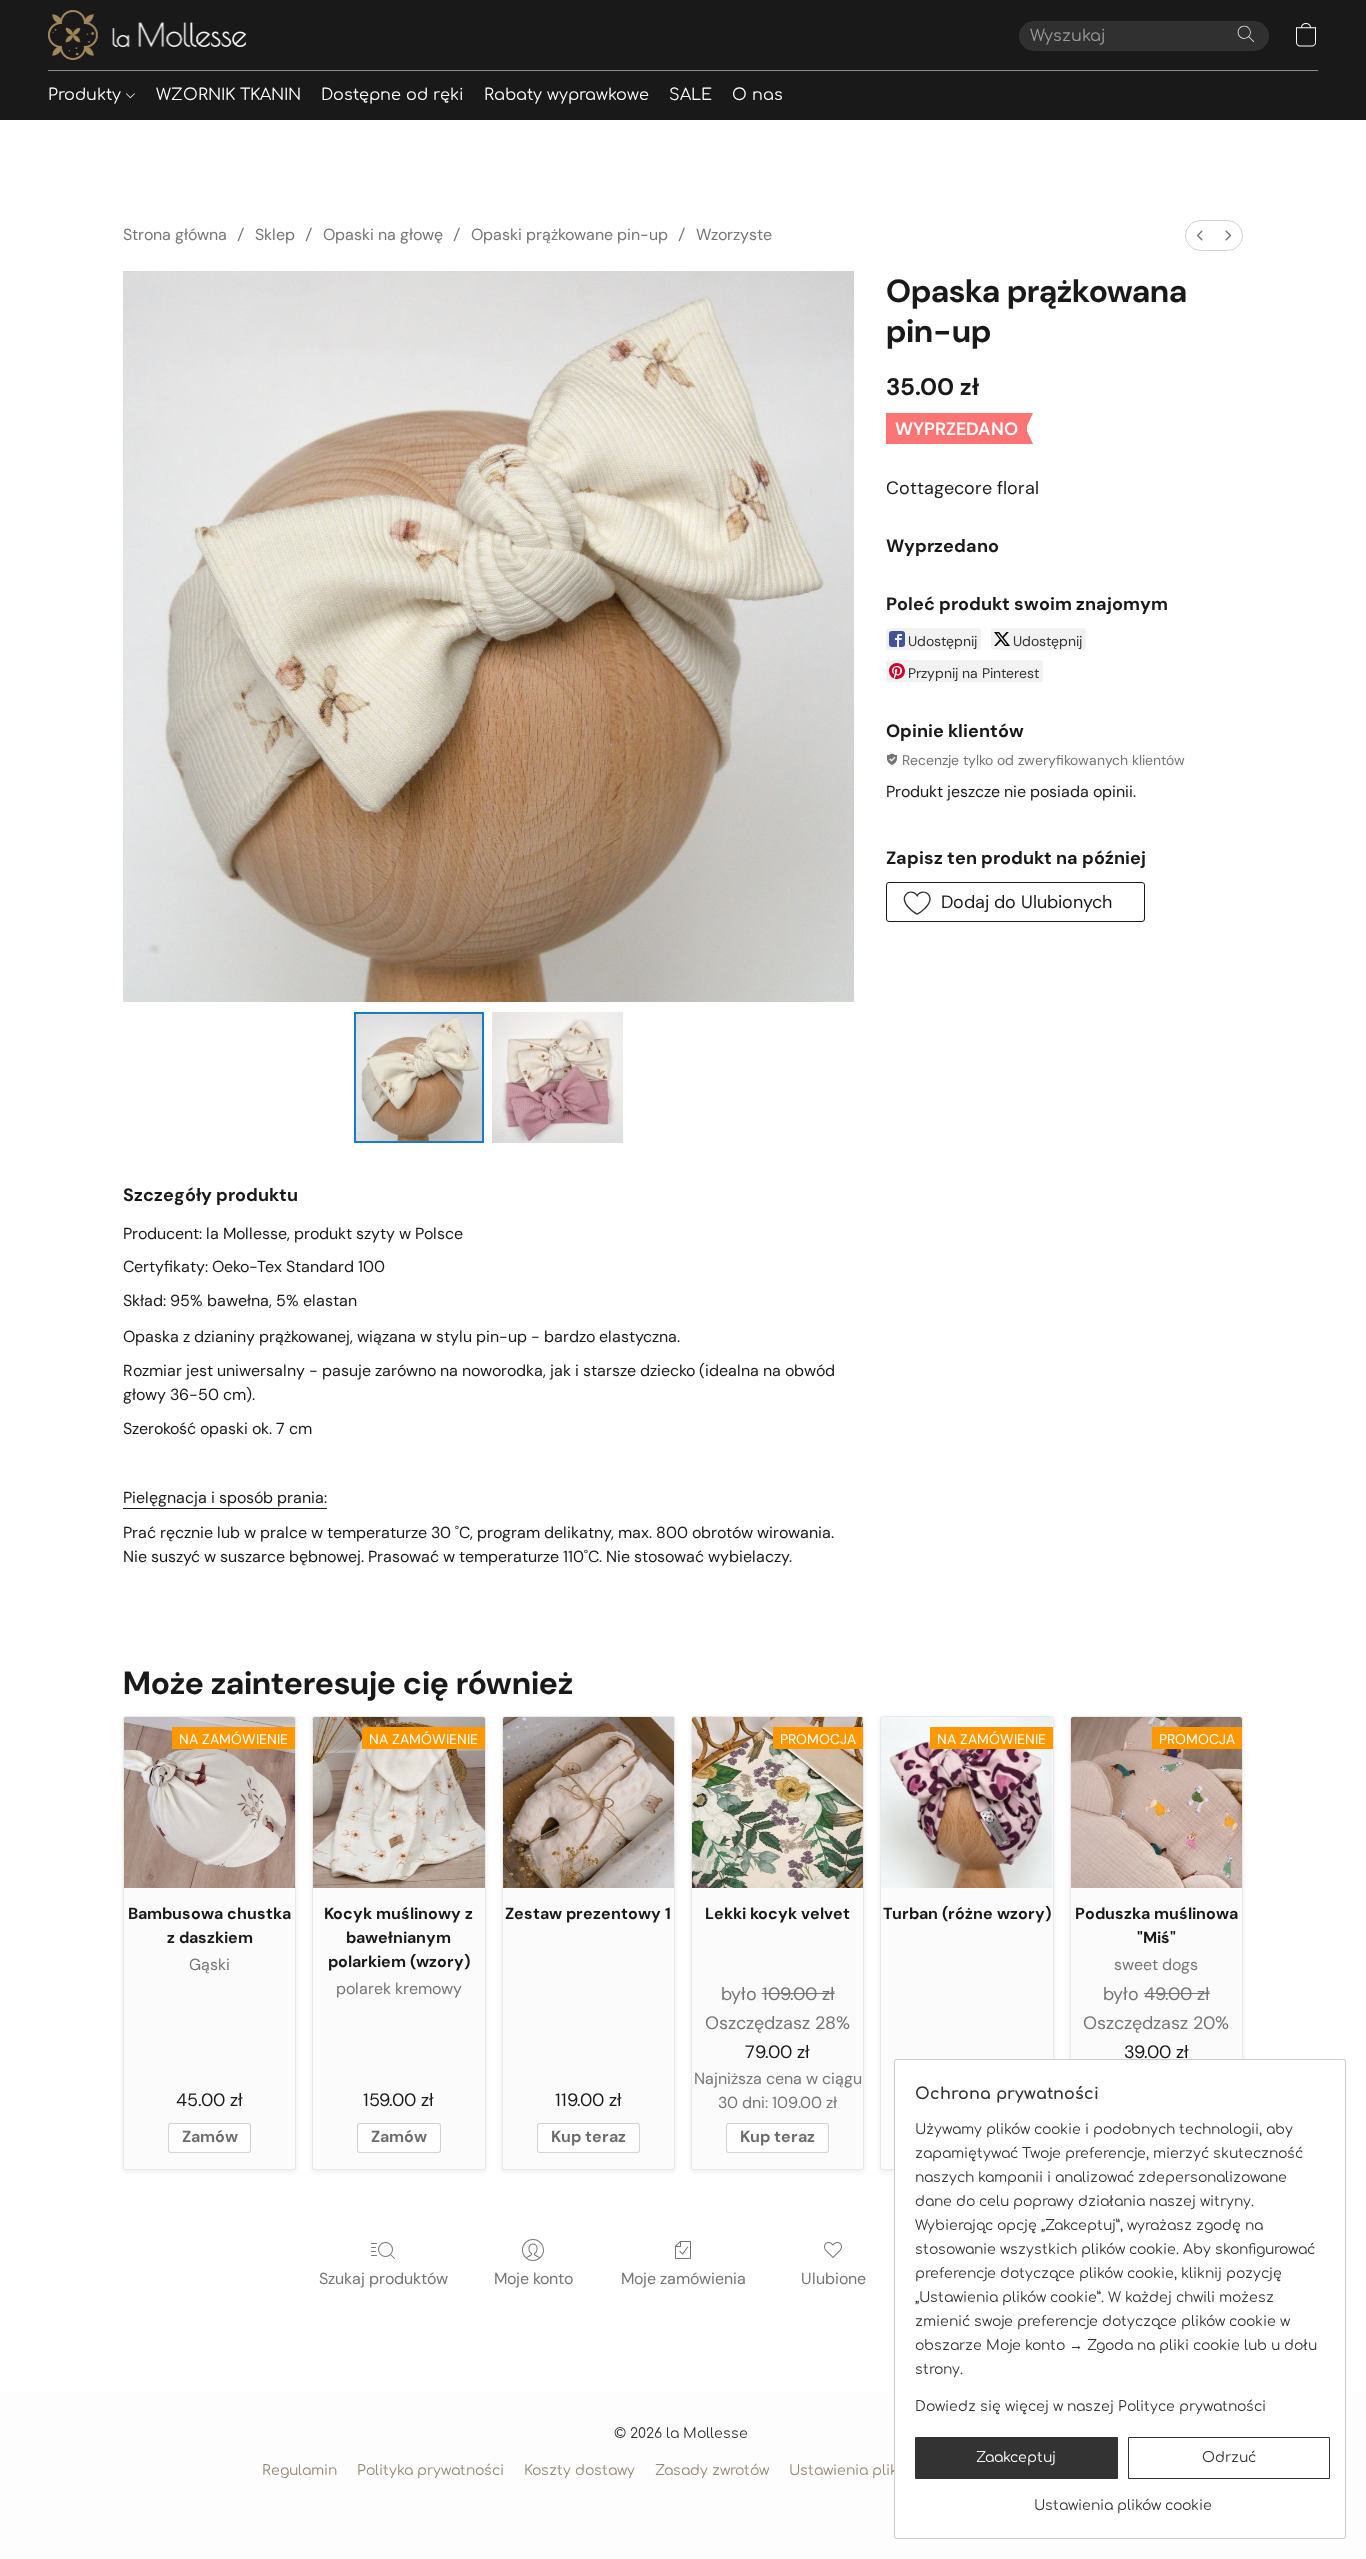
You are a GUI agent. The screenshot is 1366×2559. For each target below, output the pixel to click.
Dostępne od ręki (392, 95)
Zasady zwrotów (712, 2470)
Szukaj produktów (383, 2278)
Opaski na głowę (383, 234)
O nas (757, 95)
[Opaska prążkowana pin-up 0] (419, 1077)
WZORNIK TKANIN (228, 95)
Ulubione (833, 2278)
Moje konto (533, 2278)
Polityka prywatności (430, 2470)
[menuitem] (1200, 235)
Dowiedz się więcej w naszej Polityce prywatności (1090, 2406)
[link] (1122, 2498)
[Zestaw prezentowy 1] (588, 1802)
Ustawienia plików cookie (878, 2470)
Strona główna (175, 234)
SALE (690, 95)
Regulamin (299, 2470)
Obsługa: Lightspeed (683, 2505)
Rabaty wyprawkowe (566, 95)
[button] (147, 35)
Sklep (275, 234)
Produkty (87, 95)
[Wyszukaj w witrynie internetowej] (1246, 34)
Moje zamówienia (683, 2278)
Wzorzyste (734, 234)
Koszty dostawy (579, 2470)
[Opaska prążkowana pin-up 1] (557, 1077)
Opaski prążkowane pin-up (569, 234)
